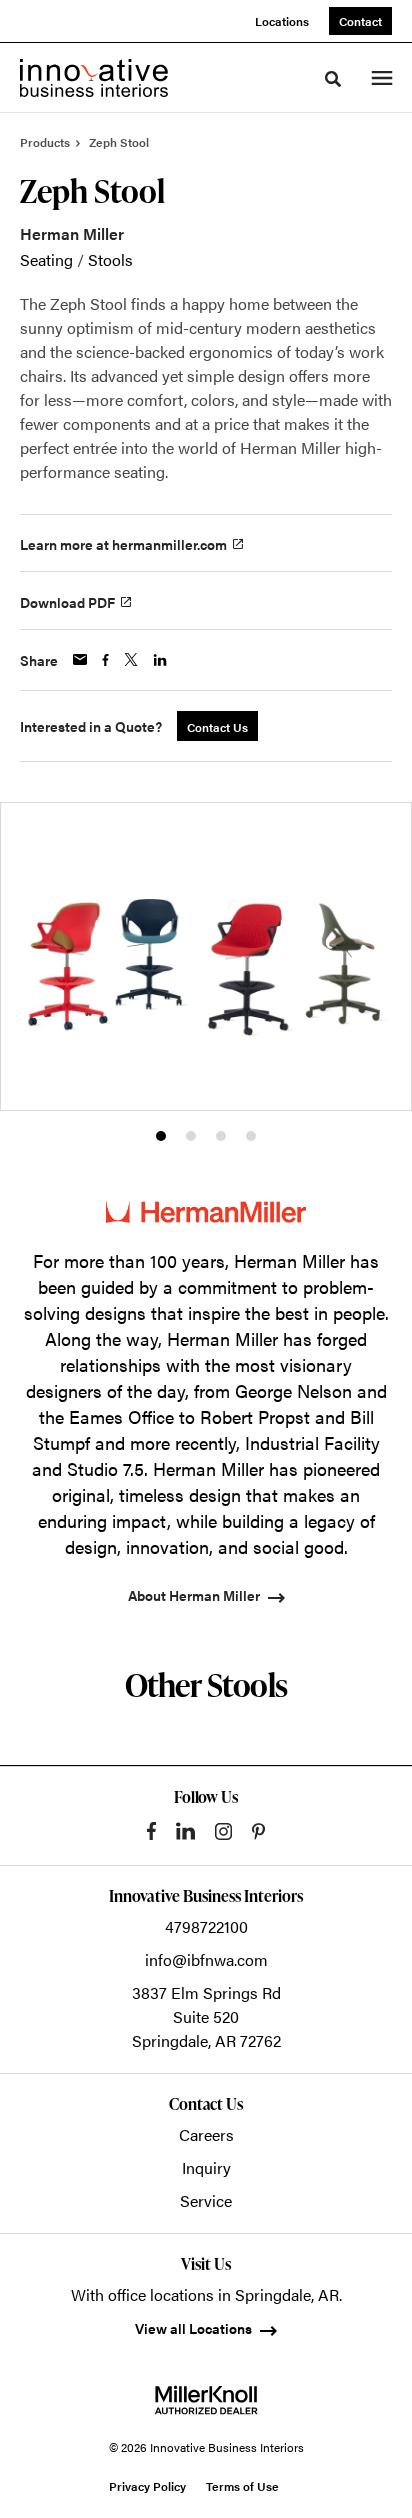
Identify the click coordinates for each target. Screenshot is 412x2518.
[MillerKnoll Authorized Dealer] (206, 2400)
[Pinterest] (258, 1831)
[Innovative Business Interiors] (94, 78)
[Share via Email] (80, 659)
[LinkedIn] (185, 1831)
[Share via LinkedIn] (160, 660)
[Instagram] (223, 1831)
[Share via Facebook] (105, 660)
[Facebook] (151, 1831)
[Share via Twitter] (131, 659)
